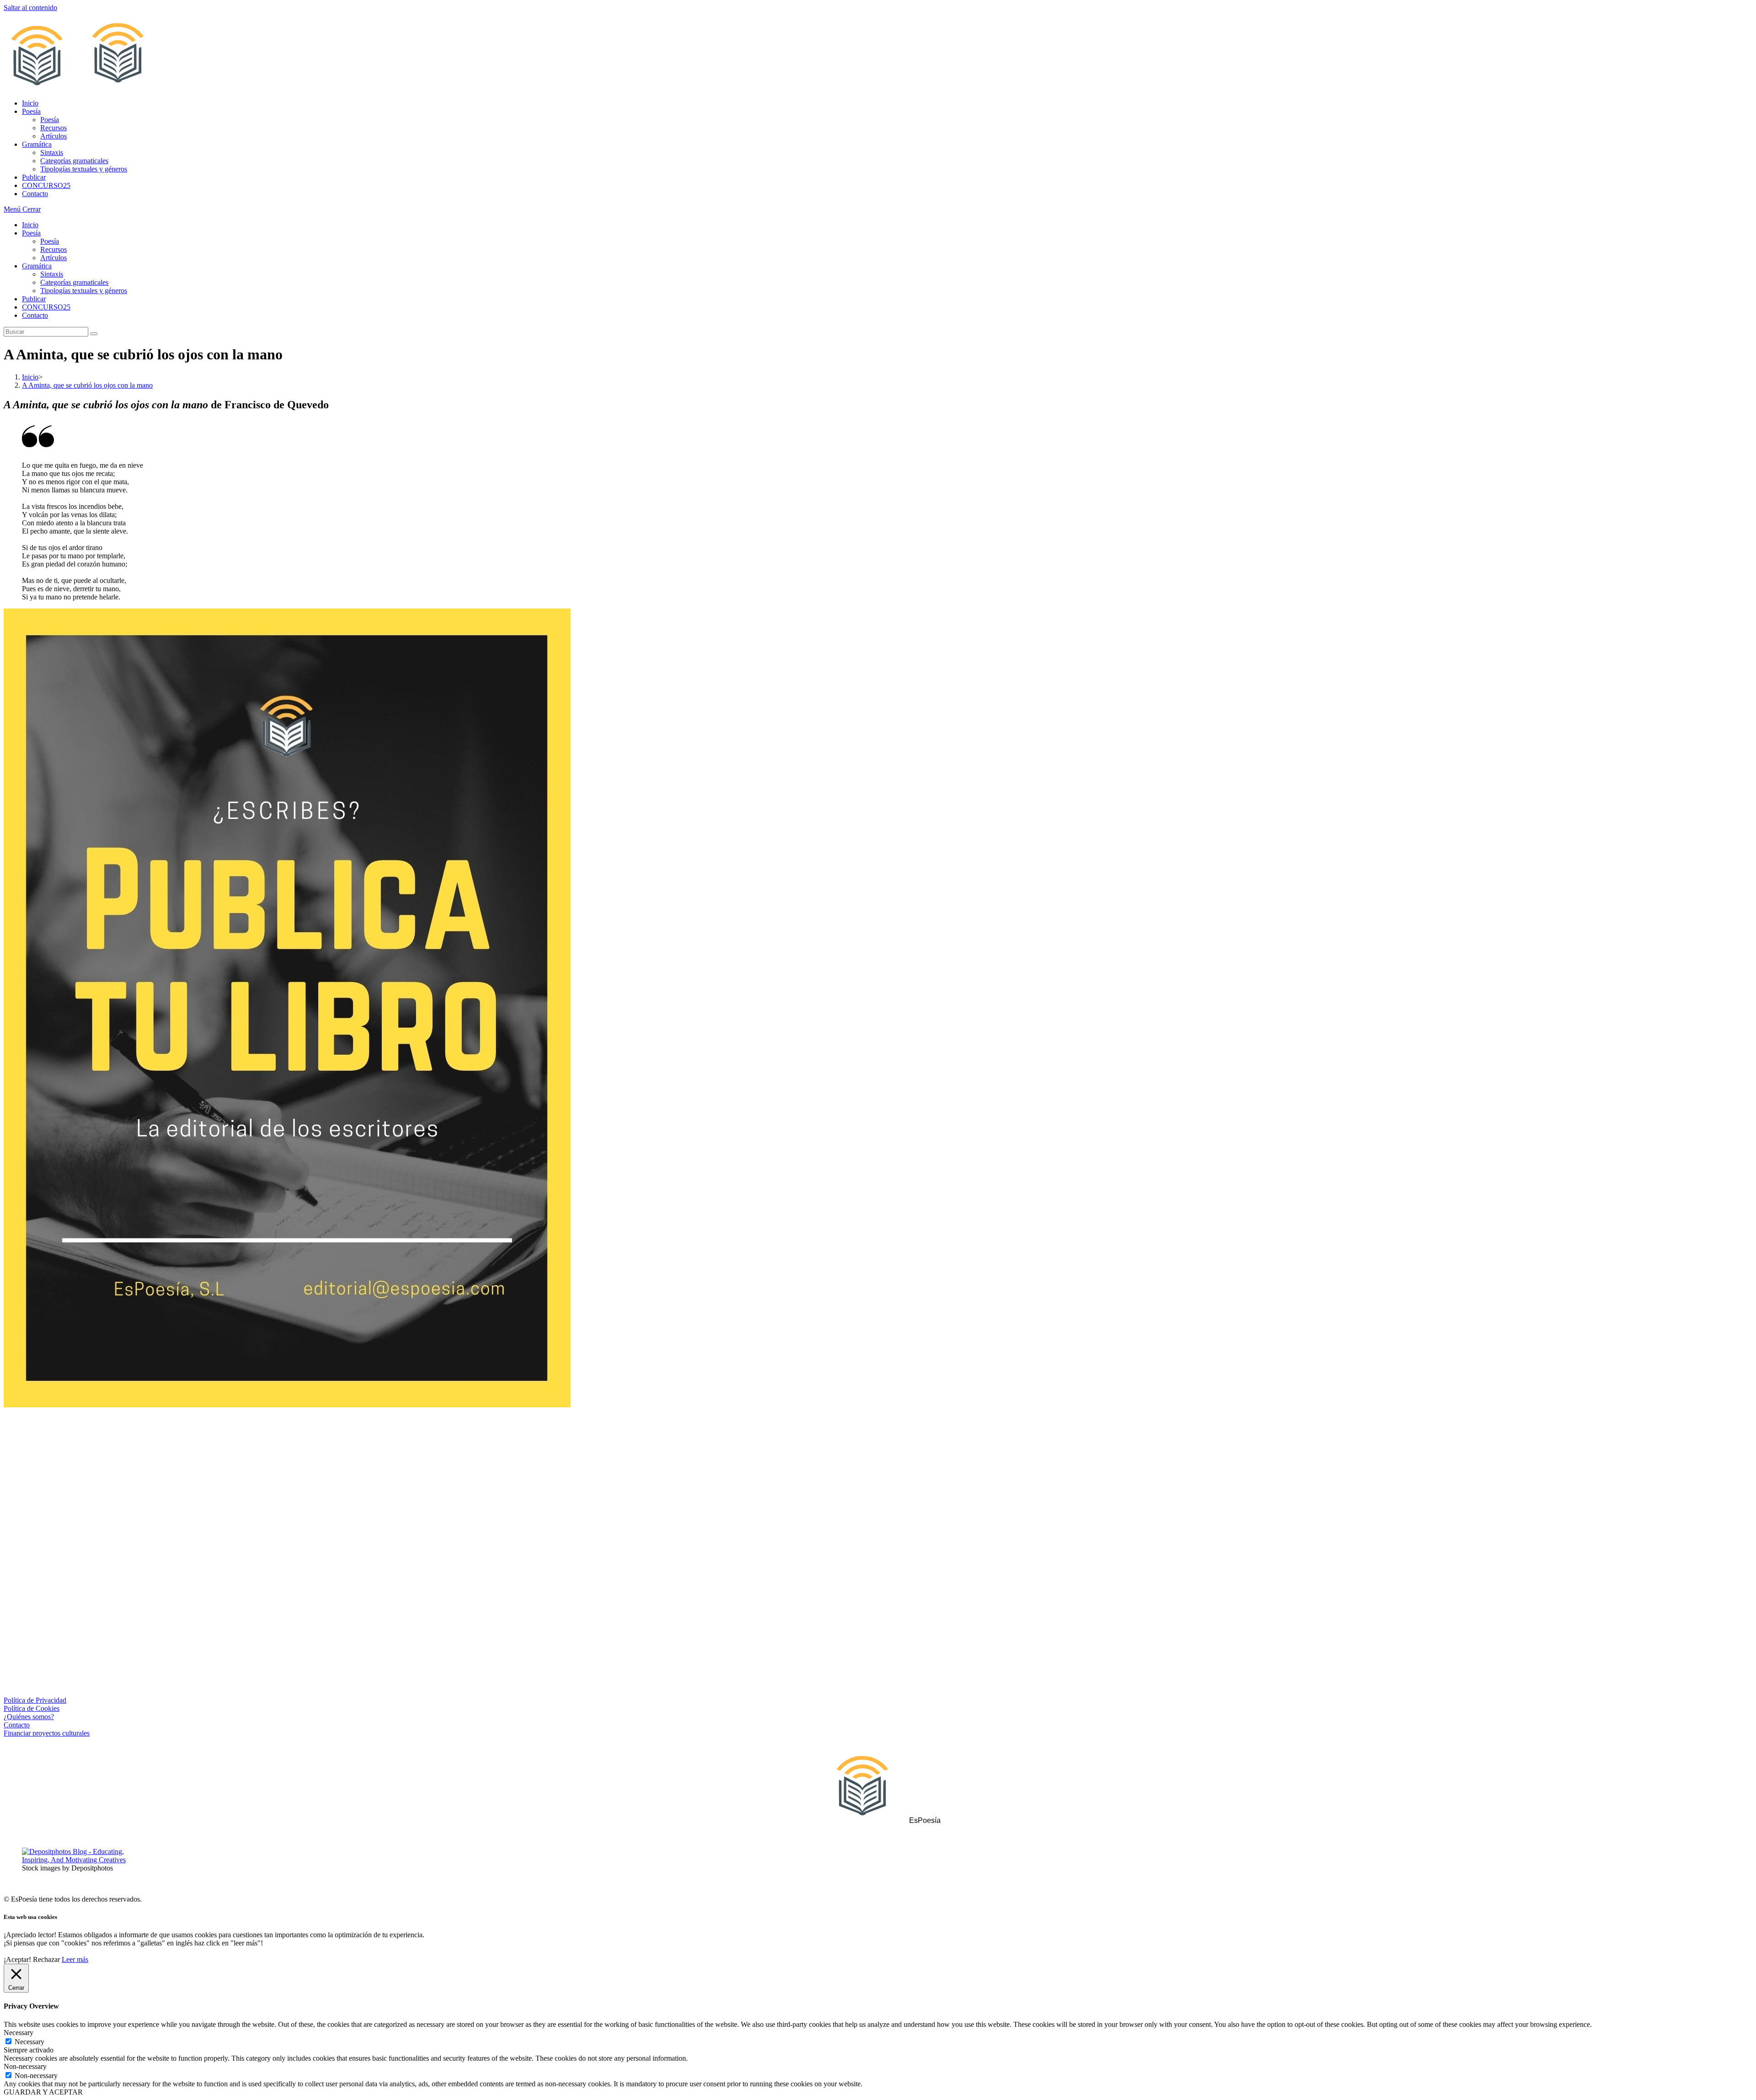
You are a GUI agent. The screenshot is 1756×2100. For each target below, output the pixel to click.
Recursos (54, 249)
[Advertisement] (878, 1490)
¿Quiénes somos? (29, 1717)
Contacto (35, 315)
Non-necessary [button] (25, 2066)
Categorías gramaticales (74, 282)
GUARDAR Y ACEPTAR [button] (43, 2092)
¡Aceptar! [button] (17, 1959)
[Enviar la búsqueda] (94, 334)
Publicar (34, 299)
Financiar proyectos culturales (47, 1733)
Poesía (31, 233)
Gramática (37, 266)
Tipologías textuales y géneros (84, 291)
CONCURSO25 (46, 307)
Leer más (75, 1959)
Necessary (29, 2042)
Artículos (54, 258)
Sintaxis (52, 274)
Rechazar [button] (46, 1959)
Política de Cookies (32, 1708)
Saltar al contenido (30, 8)
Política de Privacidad (35, 1700)
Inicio (30, 225)
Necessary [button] (19, 2033)
